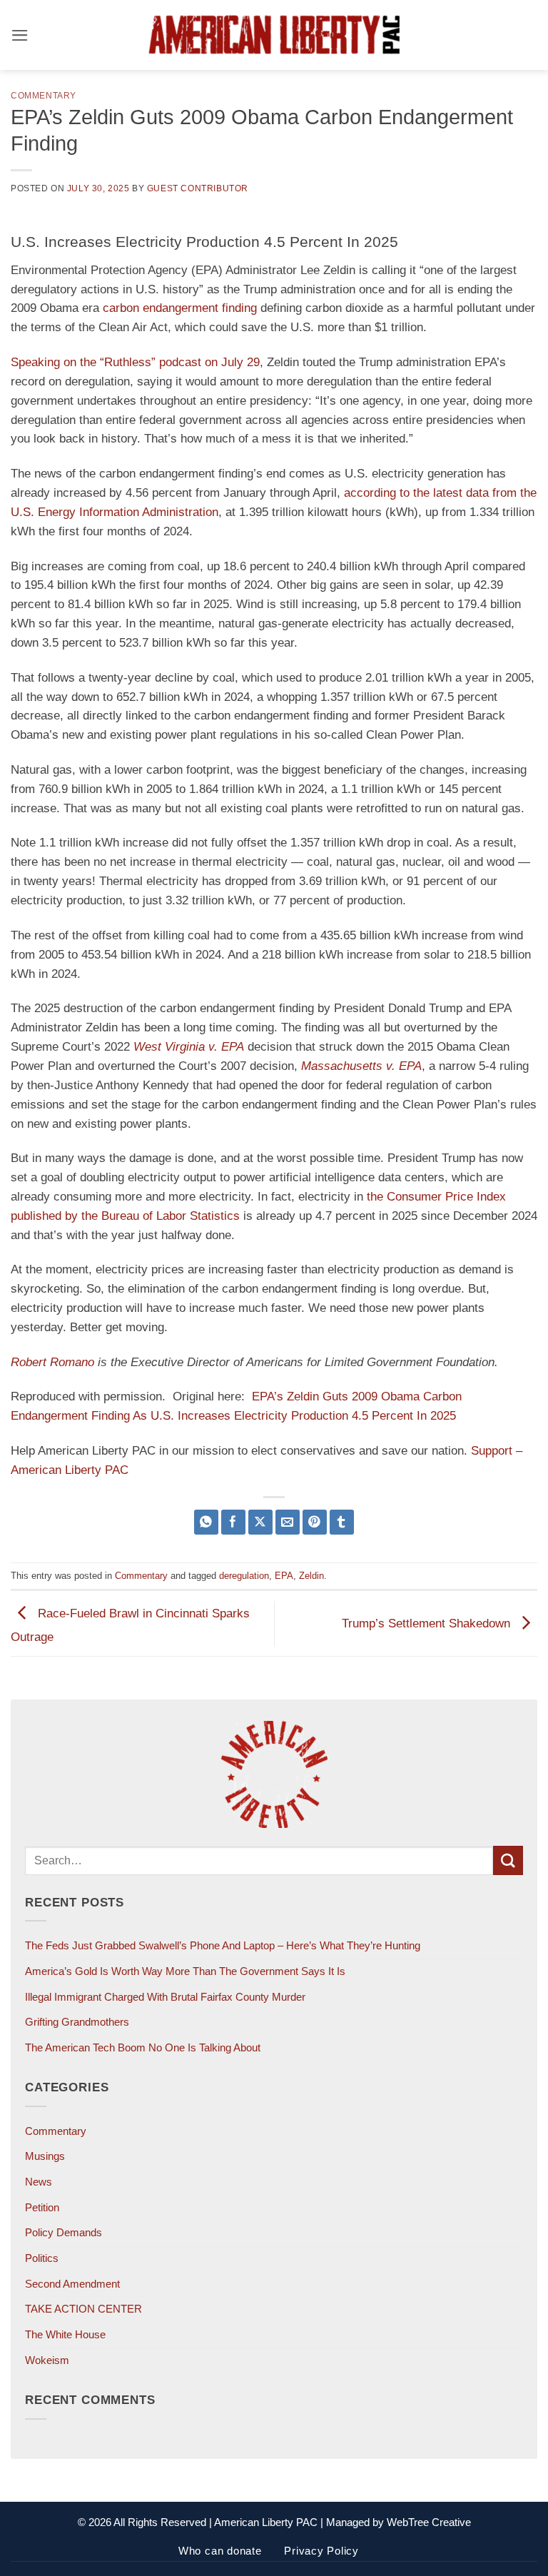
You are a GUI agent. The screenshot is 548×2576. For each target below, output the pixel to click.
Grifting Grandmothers (77, 2022)
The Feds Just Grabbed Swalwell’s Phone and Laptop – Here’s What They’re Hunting (223, 1945)
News (39, 2182)
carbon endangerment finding (180, 308)
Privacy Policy (321, 2551)
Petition (42, 2207)
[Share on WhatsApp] (207, 1522)
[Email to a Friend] (288, 1522)
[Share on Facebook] (234, 1522)
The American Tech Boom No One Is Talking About (143, 2047)
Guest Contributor (198, 188)
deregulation (244, 1576)
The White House (65, 2334)
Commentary (44, 95)
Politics (42, 2258)
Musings (45, 2156)
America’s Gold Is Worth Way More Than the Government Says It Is (185, 1971)
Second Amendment (72, 2284)
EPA (284, 1576)
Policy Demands (64, 2232)
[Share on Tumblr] (342, 1522)
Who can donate (220, 2551)
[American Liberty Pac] (274, 35)
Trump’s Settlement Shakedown (428, 1623)
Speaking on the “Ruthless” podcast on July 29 (135, 362)
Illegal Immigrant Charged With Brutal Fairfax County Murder (165, 1997)
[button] (20, 35)
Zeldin (311, 1576)
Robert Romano (52, 1362)
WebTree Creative (429, 2522)
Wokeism (47, 2360)
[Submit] (508, 1860)
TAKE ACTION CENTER (83, 2309)
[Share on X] (261, 1522)
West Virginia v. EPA (189, 1047)
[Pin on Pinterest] (315, 1522)
